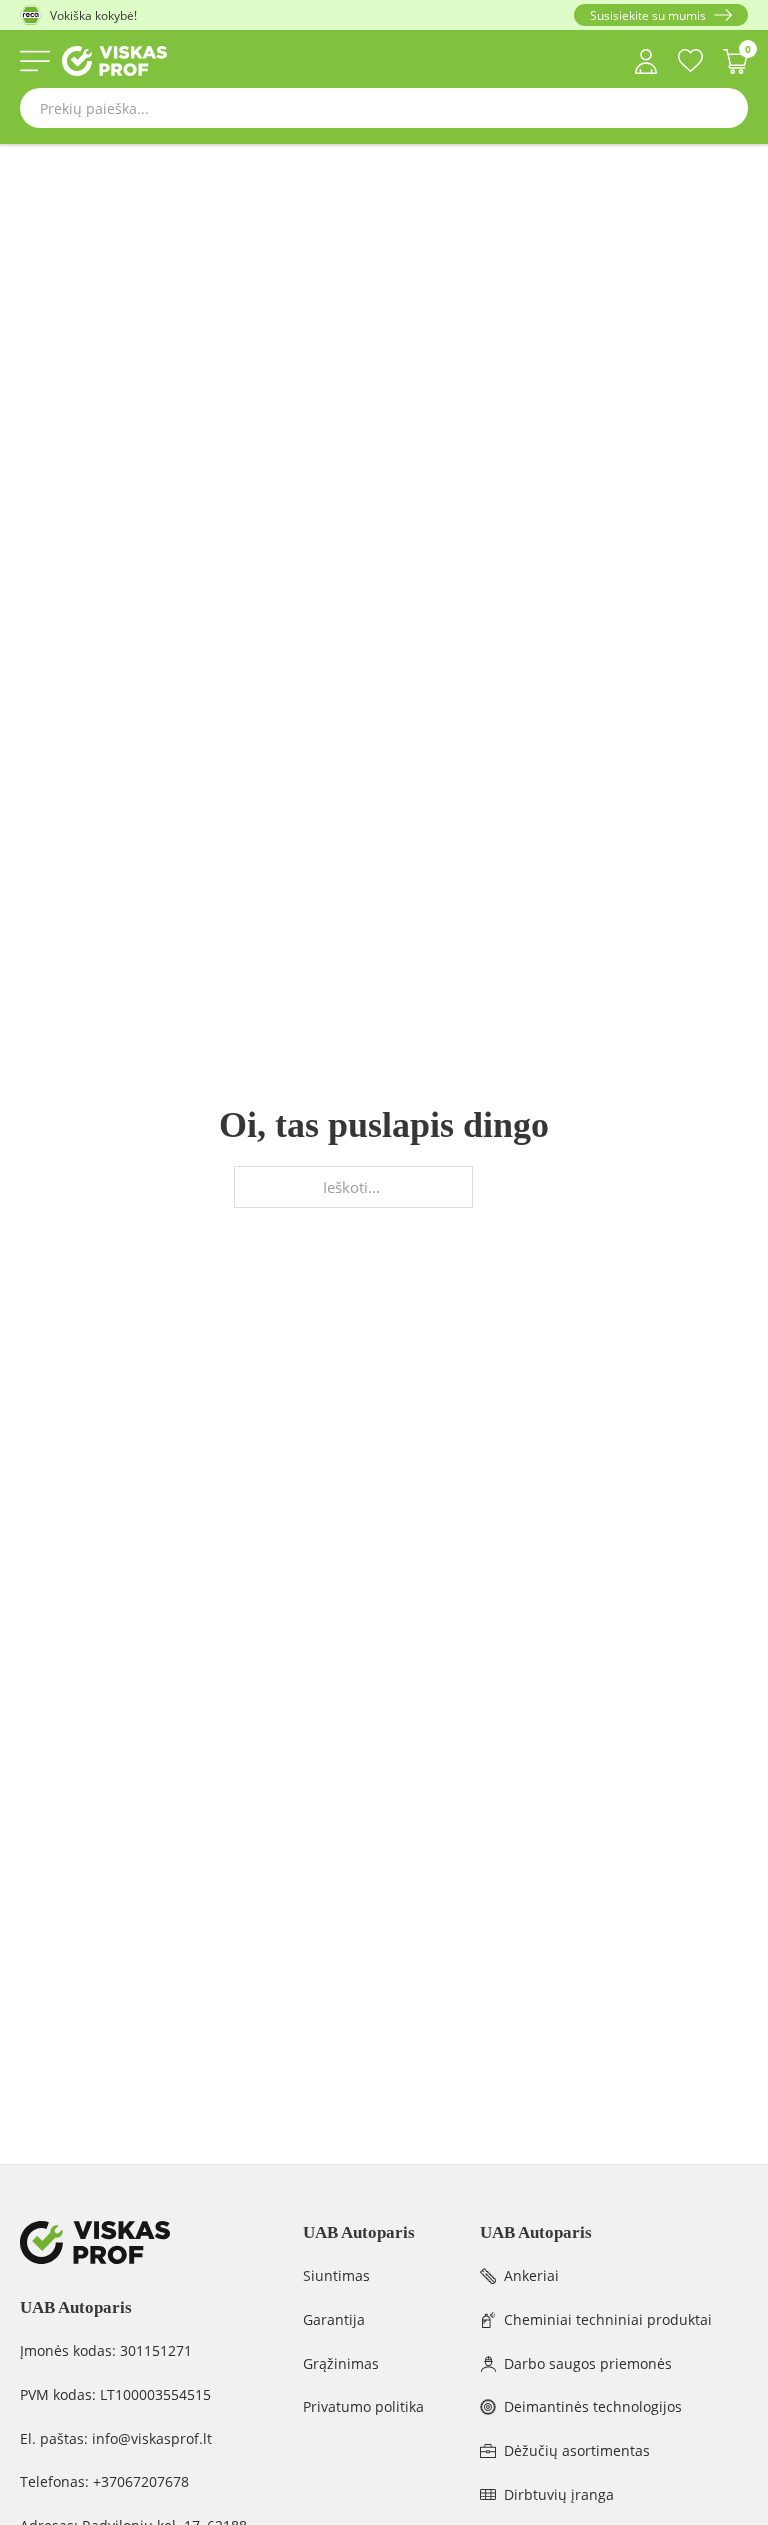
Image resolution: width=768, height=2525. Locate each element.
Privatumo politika (363, 2406)
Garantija (334, 2319)
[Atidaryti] (35, 61)
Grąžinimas (341, 2363)
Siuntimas (336, 2275)
